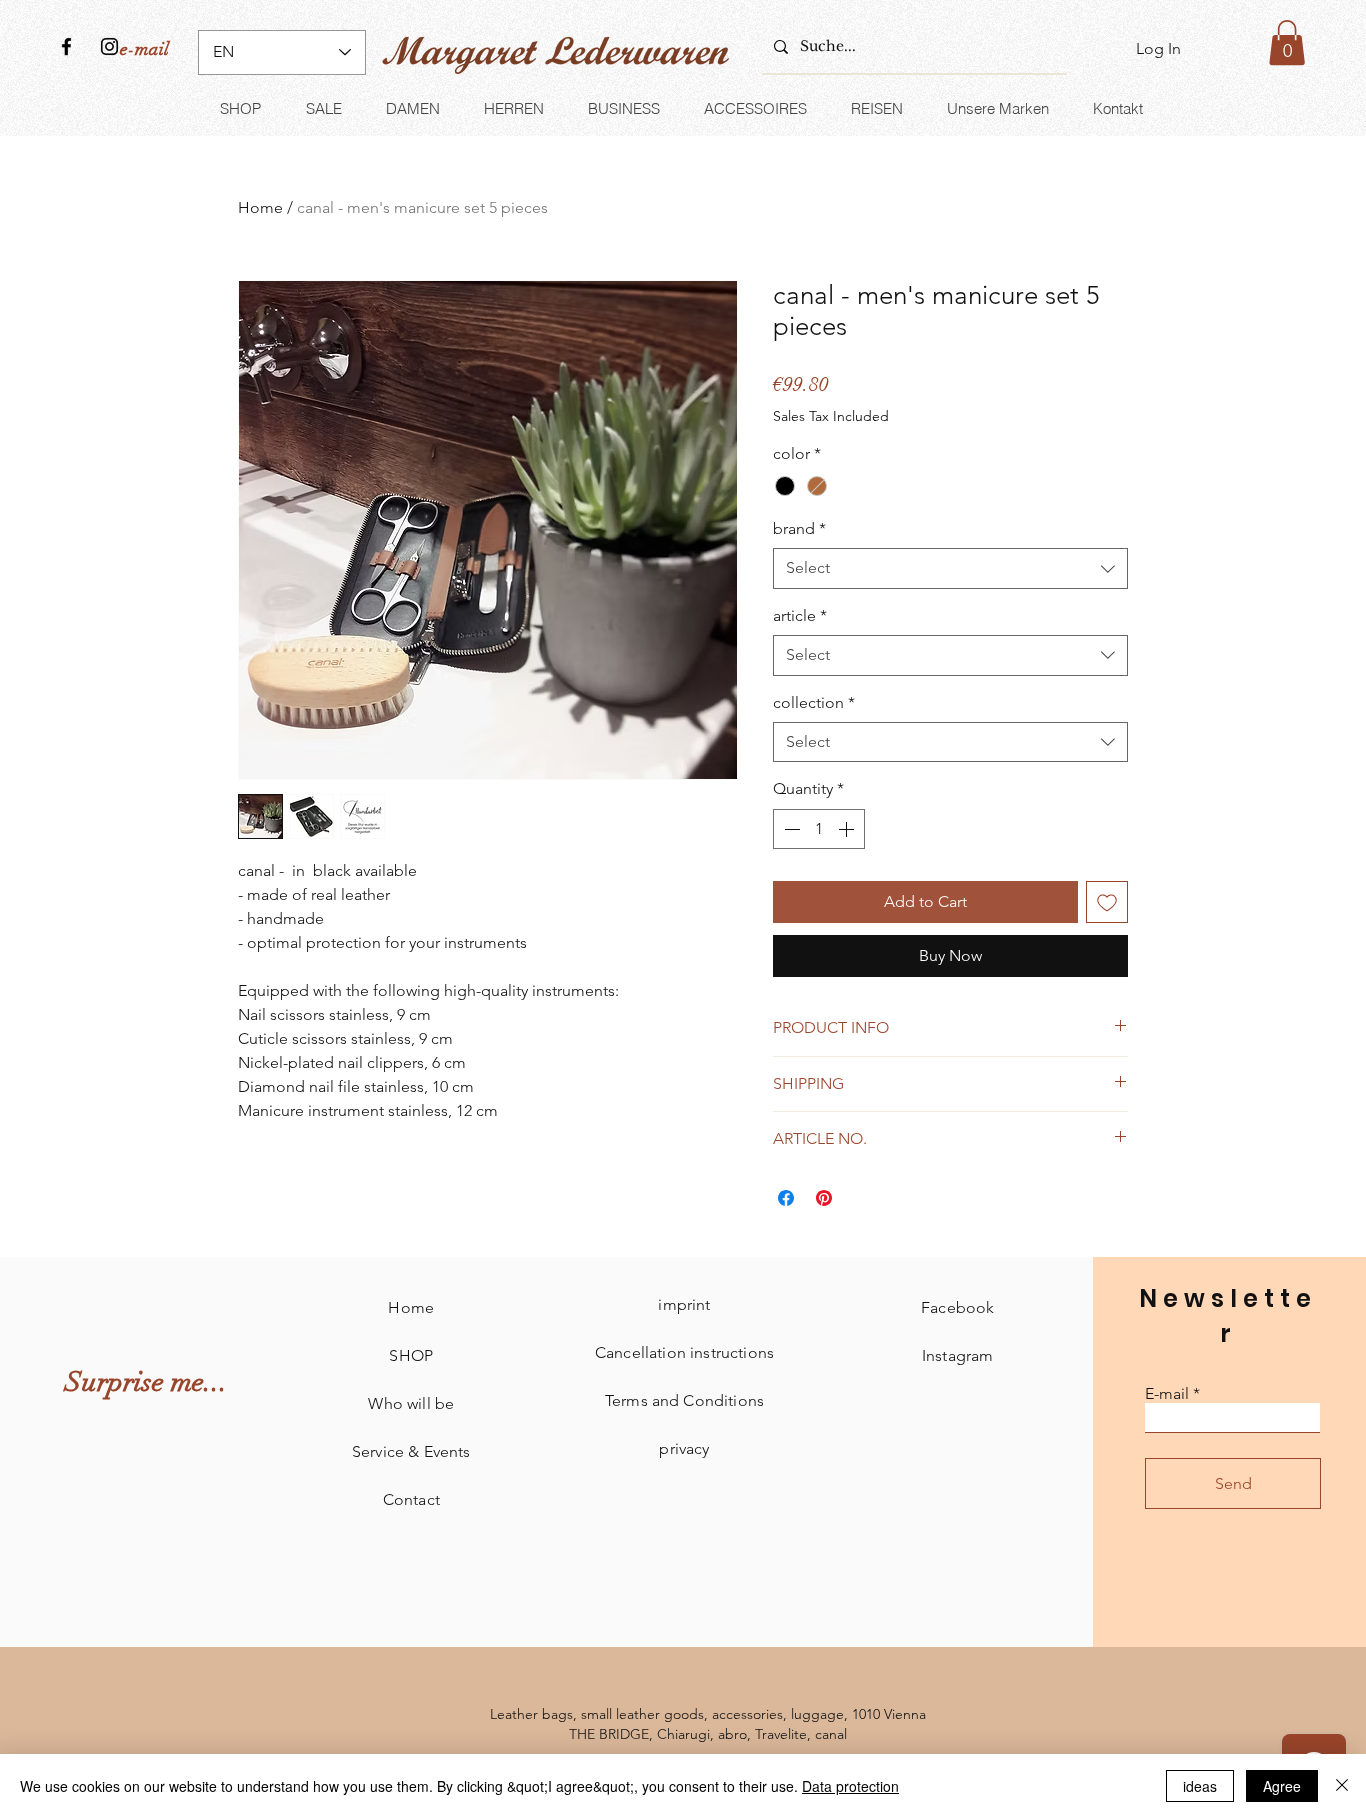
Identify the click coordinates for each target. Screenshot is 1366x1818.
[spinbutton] (819, 829)
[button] (1287, 42)
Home (260, 207)
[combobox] (950, 568)
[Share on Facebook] (786, 1198)
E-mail (1167, 1394)
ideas (1200, 1786)
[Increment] (848, 829)
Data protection (850, 1786)
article (800, 615)
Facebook (957, 1307)
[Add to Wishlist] (1107, 902)
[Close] (1342, 1786)
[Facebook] (66, 46)
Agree (1282, 1786)
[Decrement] (790, 829)
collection (814, 702)
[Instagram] (109, 46)
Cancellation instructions (684, 1352)
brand (799, 528)
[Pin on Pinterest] (824, 1198)
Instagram (957, 1355)
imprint (684, 1304)
